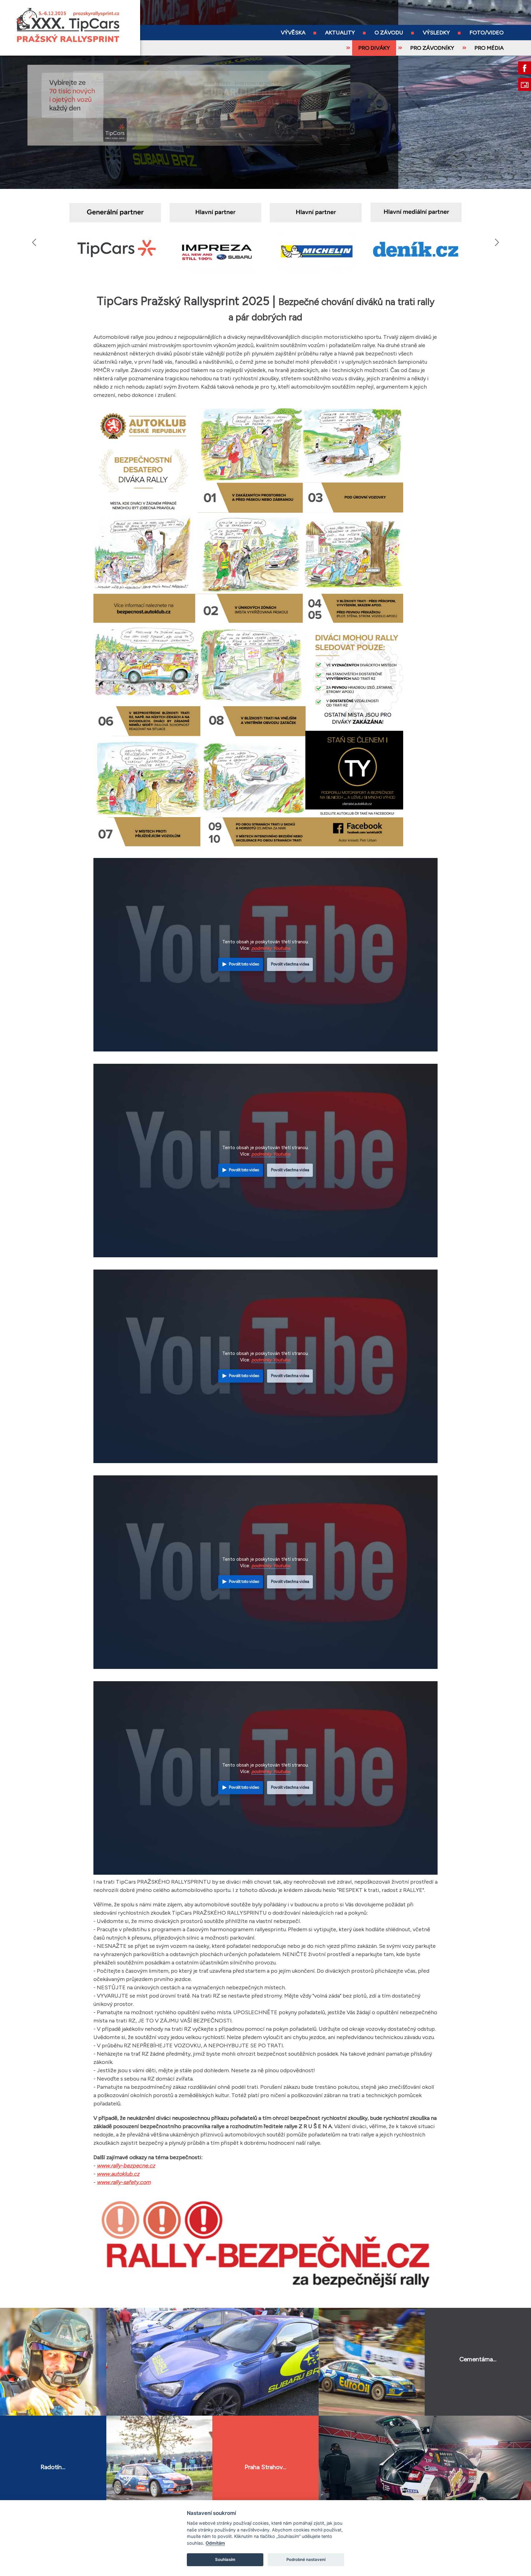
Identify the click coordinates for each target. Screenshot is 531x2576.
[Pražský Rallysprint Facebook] (525, 68)
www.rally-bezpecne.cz (126, 2166)
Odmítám (215, 2543)
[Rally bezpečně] (265, 2294)
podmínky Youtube (271, 948)
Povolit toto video (244, 964)
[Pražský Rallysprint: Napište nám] (525, 84)
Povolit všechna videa (290, 964)
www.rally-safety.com (124, 2182)
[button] (497, 242)
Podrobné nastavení (306, 2559)
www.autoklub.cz (118, 2174)
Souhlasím (225, 2559)
